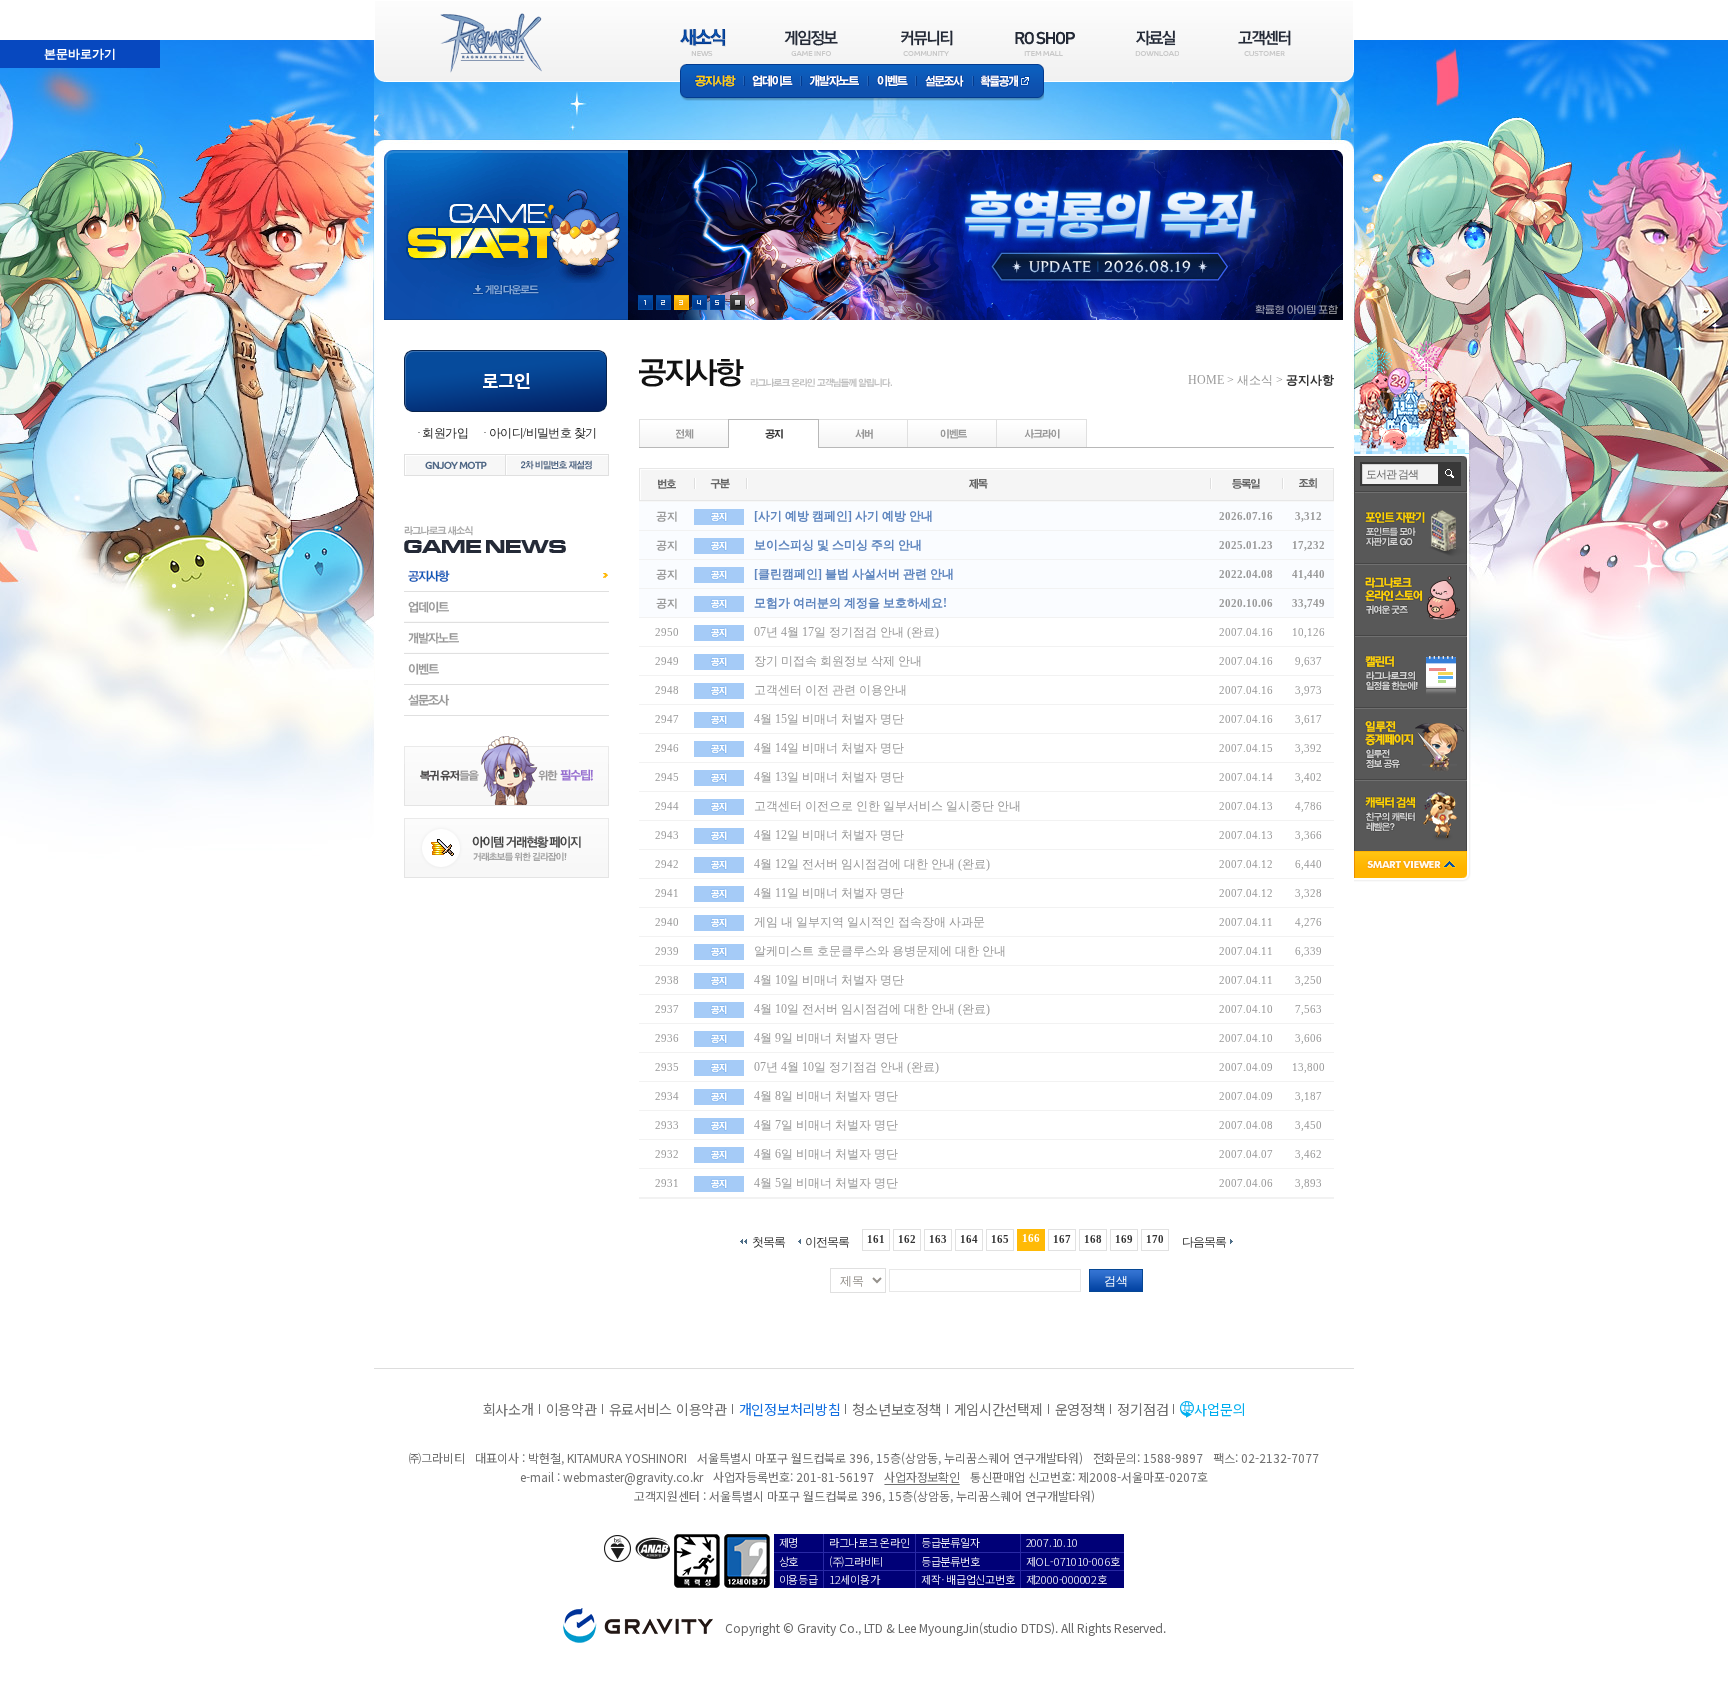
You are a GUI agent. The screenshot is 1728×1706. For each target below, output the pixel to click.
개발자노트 (834, 82)
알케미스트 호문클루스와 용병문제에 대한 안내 (880, 951)
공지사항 (712, 82)
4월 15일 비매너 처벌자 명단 (829, 719)
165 (1000, 1239)
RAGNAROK (490, 43)
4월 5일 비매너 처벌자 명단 (826, 1183)
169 (1124, 1239)
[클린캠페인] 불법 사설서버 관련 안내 (854, 574)
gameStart (506, 216)
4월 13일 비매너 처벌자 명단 (829, 777)
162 (907, 1239)
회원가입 (445, 433)
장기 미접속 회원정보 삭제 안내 (838, 661)
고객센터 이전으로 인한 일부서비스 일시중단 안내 (887, 806)
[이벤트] (953, 433)
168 (1093, 1239)
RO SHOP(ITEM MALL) (1045, 42)
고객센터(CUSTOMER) (1264, 42)
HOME (1206, 380)
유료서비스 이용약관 (668, 1409)
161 (876, 1239)
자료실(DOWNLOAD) (1156, 42)
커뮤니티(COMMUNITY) (927, 42)
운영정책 (1080, 1409)
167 (1062, 1239)
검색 (1116, 1281)
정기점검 (1142, 1409)
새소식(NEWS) (703, 42)
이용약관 (571, 1409)
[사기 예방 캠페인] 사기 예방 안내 (843, 516)
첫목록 (768, 1241)
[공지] (774, 433)
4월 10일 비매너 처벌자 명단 (829, 980)
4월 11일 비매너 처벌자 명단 (829, 893)
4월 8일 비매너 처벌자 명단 (826, 1096)
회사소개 (508, 1409)
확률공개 (1008, 82)
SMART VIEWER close (1412, 866)
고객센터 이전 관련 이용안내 (830, 690)
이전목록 (827, 1241)
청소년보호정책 (896, 1409)
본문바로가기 (36, 9)
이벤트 (892, 82)
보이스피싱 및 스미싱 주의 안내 (838, 545)
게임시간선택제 (998, 1409)
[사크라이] (1042, 433)
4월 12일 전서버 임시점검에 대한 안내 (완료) (872, 864)
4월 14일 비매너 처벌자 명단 (829, 748)
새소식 (1255, 380)
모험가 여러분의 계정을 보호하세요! (850, 603)
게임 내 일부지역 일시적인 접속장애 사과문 (869, 922)
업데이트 (772, 82)
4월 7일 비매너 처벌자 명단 (826, 1125)
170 (1155, 1239)
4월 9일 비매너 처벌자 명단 (826, 1038)
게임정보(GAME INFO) (811, 42)
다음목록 (1204, 1241)
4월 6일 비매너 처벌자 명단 (826, 1154)
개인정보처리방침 (790, 1409)
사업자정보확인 (921, 1476)
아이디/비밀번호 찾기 (542, 433)
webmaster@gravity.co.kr (633, 1476)
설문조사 (944, 82)
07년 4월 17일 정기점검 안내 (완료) (846, 632)
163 (938, 1239)
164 (969, 1239)
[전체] (685, 433)
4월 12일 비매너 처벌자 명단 (829, 835)
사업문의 (1219, 1409)
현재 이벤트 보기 (737, 302)
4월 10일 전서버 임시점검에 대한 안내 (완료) (872, 1009)
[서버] (864, 433)
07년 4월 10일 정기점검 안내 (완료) (846, 1067)
